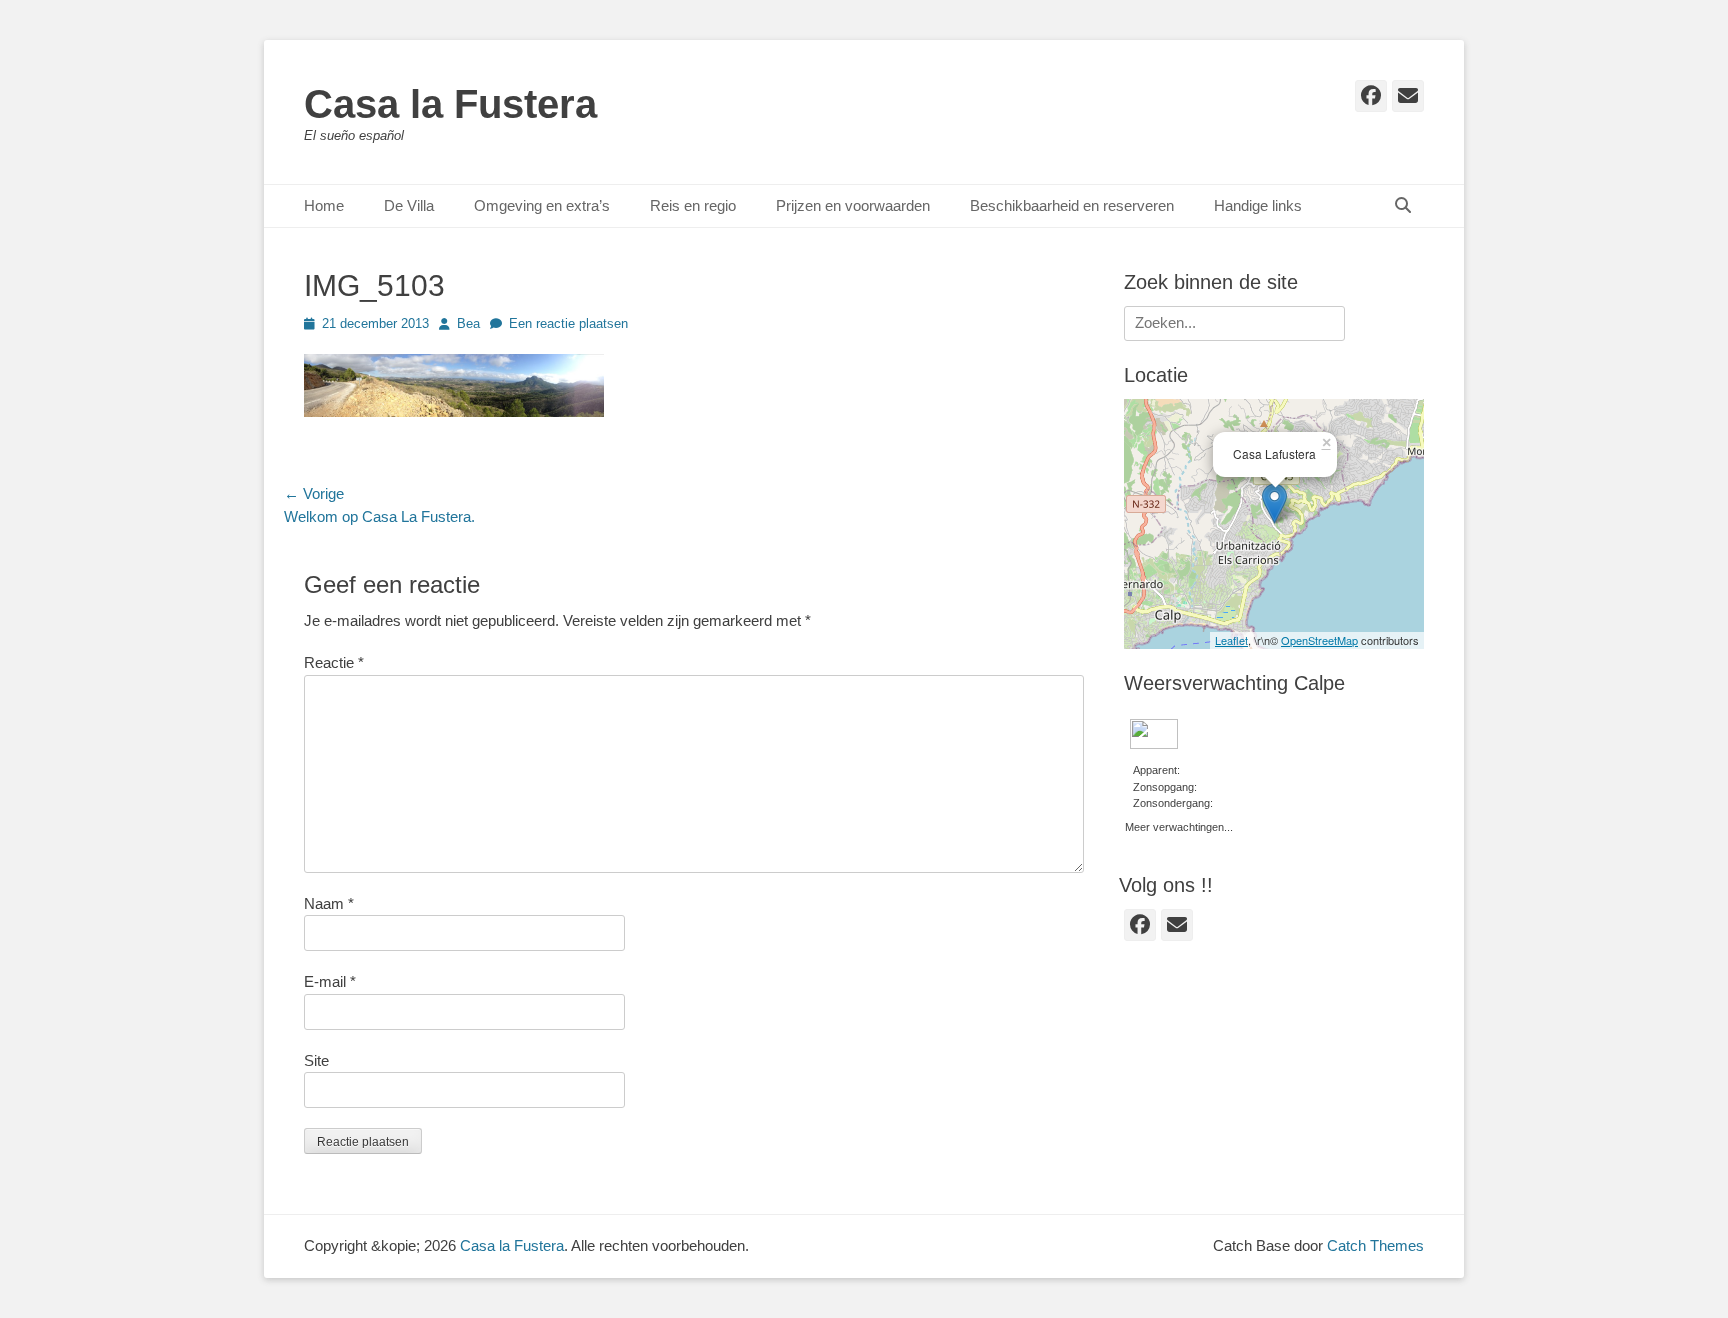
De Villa (409, 205)
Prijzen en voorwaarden (853, 205)
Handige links (1258, 205)
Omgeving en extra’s (542, 205)
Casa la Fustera (450, 104)
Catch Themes (1375, 1245)
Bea (468, 323)
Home (324, 205)
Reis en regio (693, 205)
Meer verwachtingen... (1179, 825)
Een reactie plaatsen (568, 323)
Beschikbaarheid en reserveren (1072, 205)
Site (316, 1060)
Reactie (334, 662)
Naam (329, 903)
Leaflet (1231, 640)
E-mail (330, 981)
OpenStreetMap (1319, 640)
